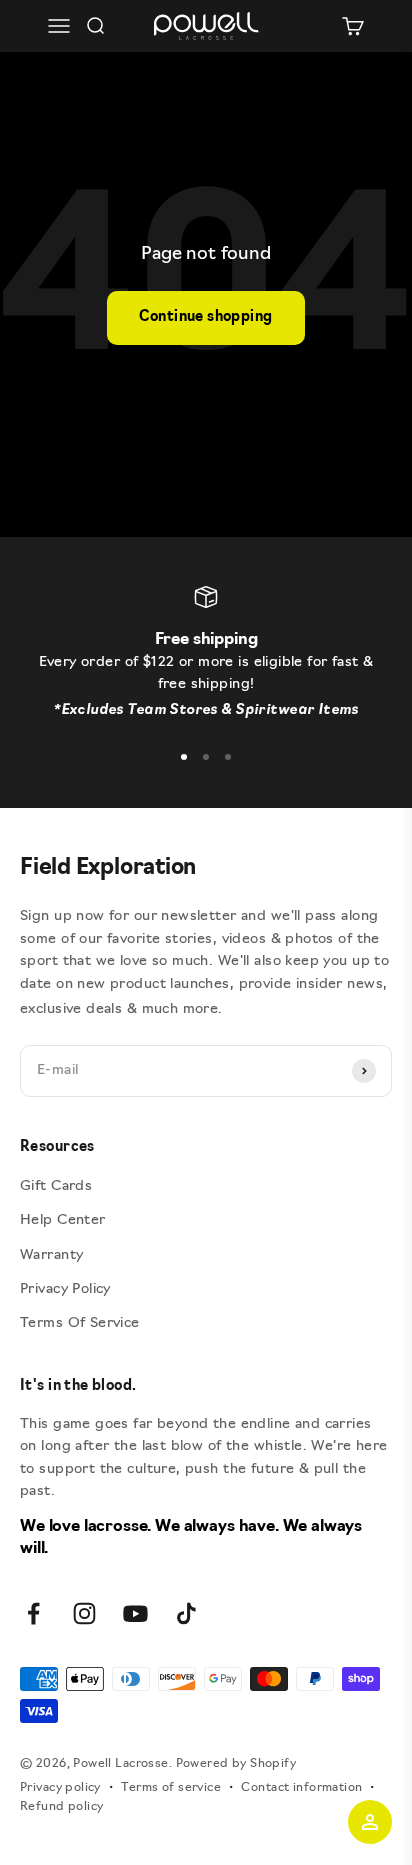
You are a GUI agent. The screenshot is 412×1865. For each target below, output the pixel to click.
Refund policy (61, 1807)
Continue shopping (205, 317)
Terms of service (171, 1788)
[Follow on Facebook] (33, 1613)
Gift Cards (56, 1186)
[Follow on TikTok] (186, 1613)
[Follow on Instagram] (84, 1613)
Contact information (301, 1788)
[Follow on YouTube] (135, 1613)
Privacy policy (60, 1788)
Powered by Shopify (236, 1764)
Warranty (51, 1255)
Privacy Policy (65, 1289)
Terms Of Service (80, 1323)
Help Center (63, 1220)
